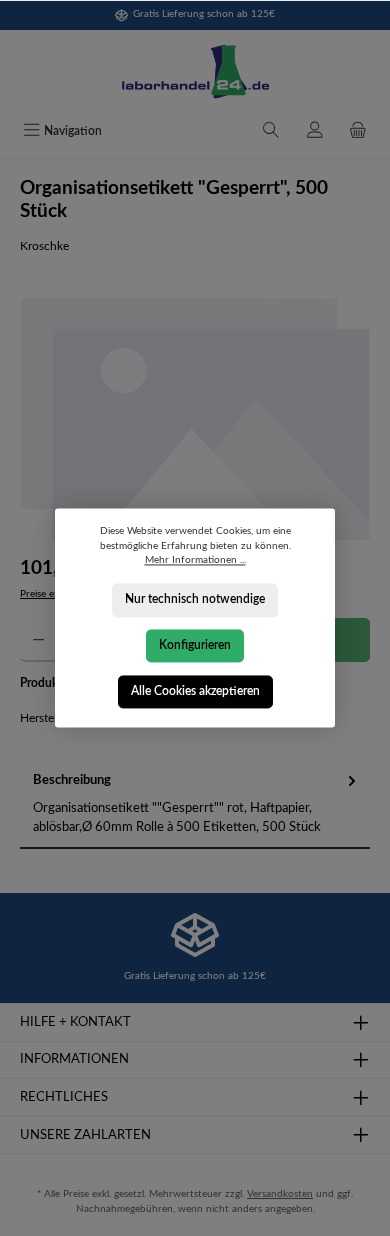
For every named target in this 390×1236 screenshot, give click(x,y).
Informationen (74, 1059)
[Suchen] (271, 132)
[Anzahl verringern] (38, 640)
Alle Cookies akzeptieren (195, 691)
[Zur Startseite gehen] (195, 72)
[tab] (195, 804)
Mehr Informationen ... (195, 561)
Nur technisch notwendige (195, 600)
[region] (195, 419)
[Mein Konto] (315, 132)
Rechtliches (64, 1097)
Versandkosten (280, 1194)
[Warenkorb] (358, 132)
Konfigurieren (195, 645)
